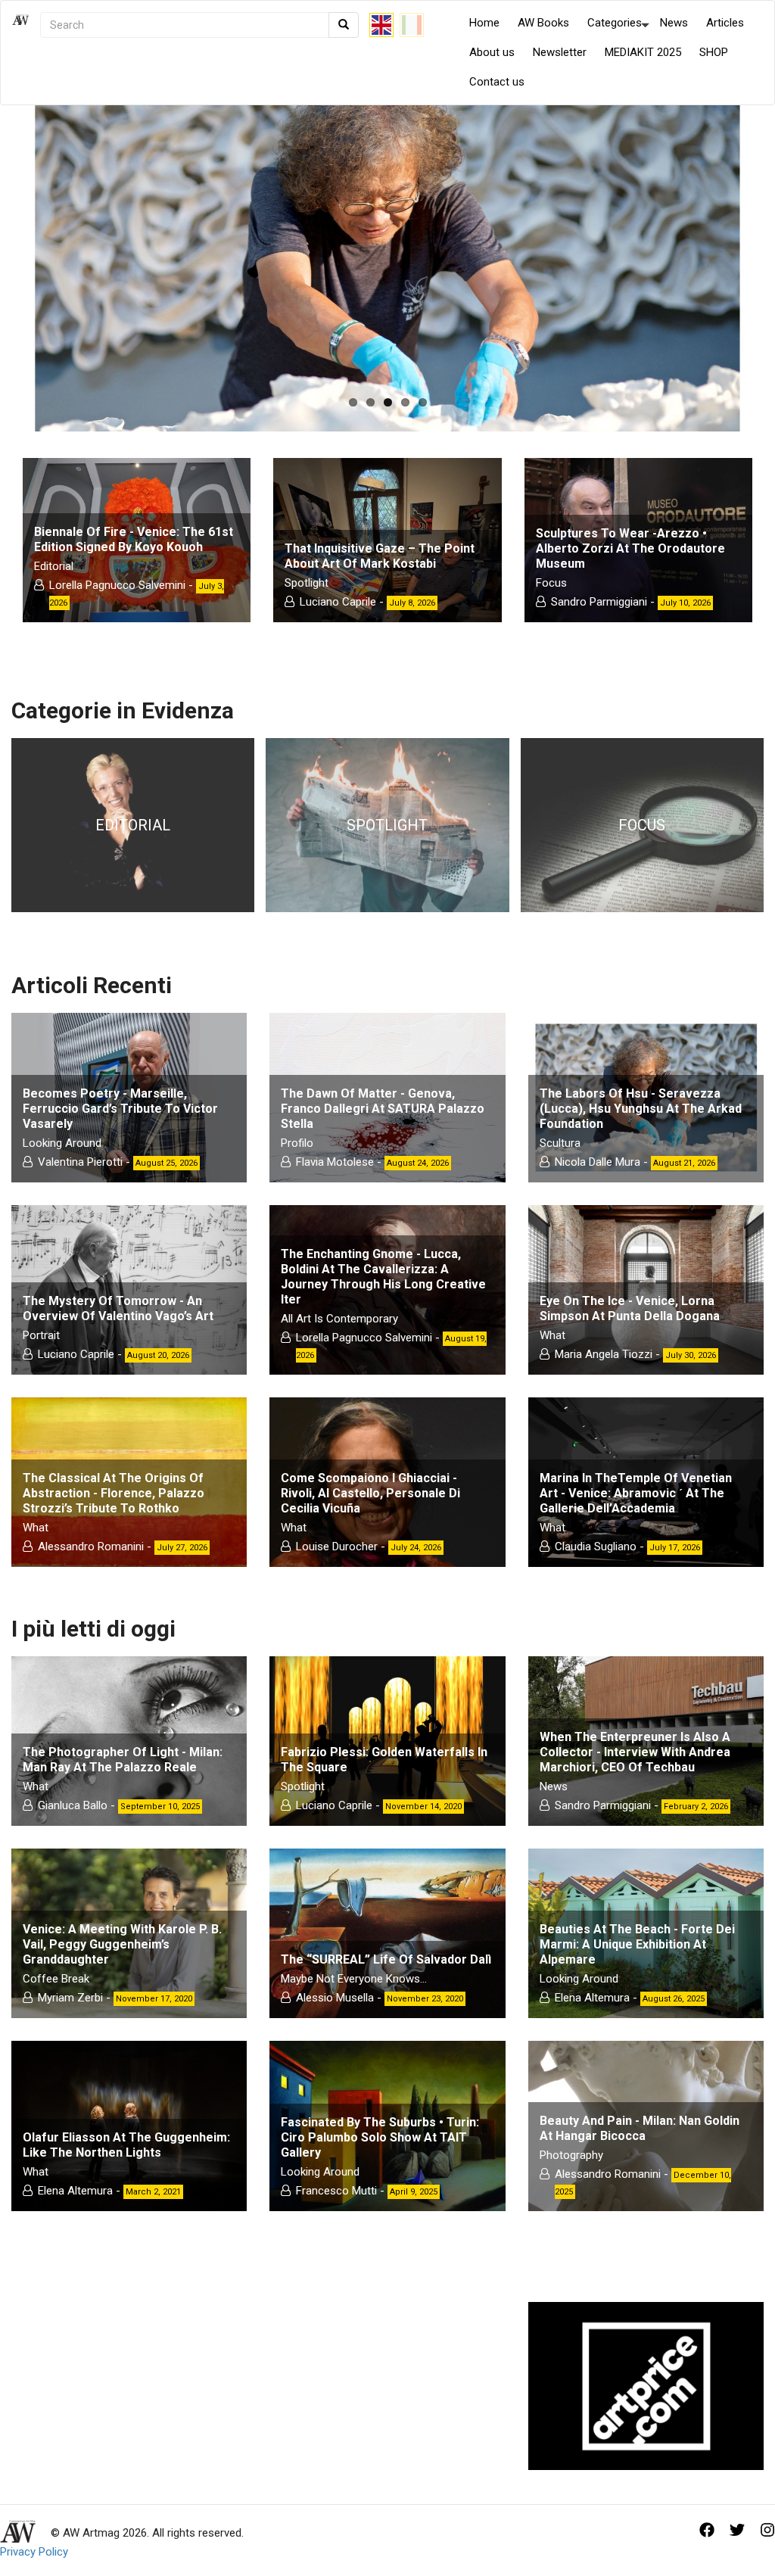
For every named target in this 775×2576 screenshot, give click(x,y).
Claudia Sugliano (596, 1547)
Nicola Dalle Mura (598, 1162)
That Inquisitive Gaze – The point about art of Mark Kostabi (380, 556)
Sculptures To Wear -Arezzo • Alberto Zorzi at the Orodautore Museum (630, 548)
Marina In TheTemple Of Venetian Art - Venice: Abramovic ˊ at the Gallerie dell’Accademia (636, 1493)
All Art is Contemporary (339, 1319)
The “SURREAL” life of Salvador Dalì (386, 1959)
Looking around (62, 1143)
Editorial (54, 566)
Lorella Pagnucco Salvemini (117, 585)
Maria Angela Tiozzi (604, 1354)
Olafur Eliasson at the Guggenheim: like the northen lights (126, 2145)
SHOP (714, 52)
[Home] (26, 53)
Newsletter (560, 52)
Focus (551, 583)
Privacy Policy (34, 2552)
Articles (725, 23)
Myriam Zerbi (70, 1998)
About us (492, 52)
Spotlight (307, 583)
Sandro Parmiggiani (599, 602)
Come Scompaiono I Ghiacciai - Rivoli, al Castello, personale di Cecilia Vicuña (370, 1493)
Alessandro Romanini (91, 1547)
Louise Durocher (337, 1547)
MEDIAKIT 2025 (643, 52)
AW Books (543, 23)
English (381, 25)
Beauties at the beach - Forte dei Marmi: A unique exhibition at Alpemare (637, 1944)
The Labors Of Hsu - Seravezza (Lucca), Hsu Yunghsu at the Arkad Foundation (641, 1109)
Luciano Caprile (338, 602)
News (674, 23)
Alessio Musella (335, 1998)
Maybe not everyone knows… (354, 1979)
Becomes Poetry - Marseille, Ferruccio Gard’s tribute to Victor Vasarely (120, 1109)
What (552, 1335)
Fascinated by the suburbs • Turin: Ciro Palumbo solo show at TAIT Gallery (380, 2137)
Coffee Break (56, 1979)
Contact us (497, 82)
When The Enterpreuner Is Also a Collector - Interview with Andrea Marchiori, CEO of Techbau (635, 1752)
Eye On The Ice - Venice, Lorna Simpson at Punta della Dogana (630, 1308)
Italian (412, 25)
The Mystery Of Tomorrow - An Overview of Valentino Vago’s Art (118, 1308)
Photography (571, 2155)
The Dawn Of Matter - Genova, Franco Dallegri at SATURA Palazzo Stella (383, 1109)
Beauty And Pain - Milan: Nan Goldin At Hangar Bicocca (640, 2128)
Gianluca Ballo (73, 1805)
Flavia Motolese (336, 1162)
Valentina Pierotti (80, 1162)
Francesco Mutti (336, 2191)
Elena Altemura (592, 1998)
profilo (297, 1143)
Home (484, 23)
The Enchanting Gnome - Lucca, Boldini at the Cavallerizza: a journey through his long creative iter (383, 1277)
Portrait (41, 1335)
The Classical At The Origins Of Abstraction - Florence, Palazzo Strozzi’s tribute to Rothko (114, 1493)
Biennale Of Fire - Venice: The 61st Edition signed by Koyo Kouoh (134, 539)
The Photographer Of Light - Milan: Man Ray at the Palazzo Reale (123, 1760)
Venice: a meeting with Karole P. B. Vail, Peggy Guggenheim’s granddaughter (122, 1944)
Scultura (560, 1143)
